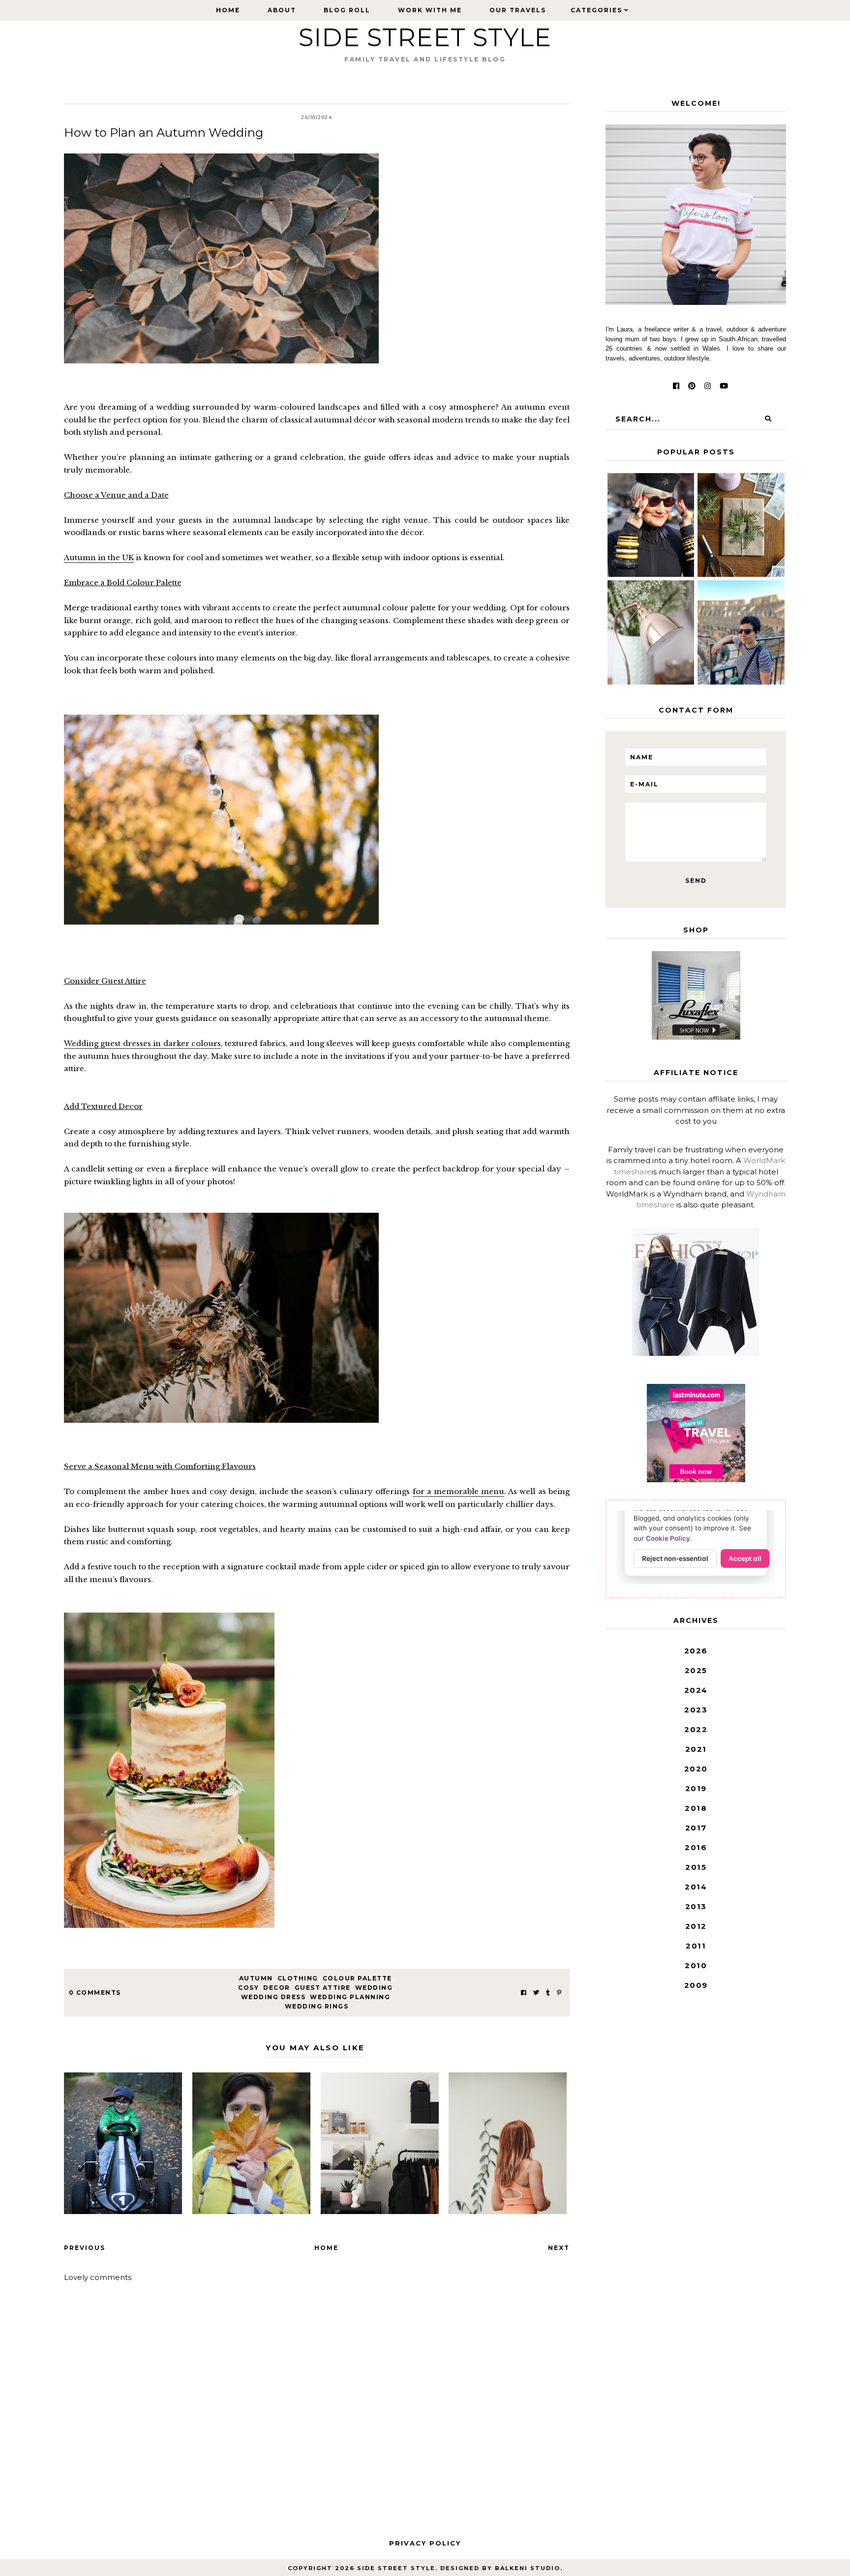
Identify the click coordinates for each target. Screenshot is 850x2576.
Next (559, 2248)
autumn (256, 1978)
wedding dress (273, 1997)
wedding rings (317, 2006)
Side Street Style (425, 38)
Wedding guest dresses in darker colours (142, 1043)
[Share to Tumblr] (548, 1992)
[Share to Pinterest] (559, 1992)
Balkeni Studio (528, 2568)
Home (228, 10)
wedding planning (350, 1997)
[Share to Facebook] (524, 1992)
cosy (248, 1988)
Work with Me (430, 10)
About (282, 10)
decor (277, 1988)
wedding (374, 1988)
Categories (596, 10)
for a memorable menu (458, 1491)
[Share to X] (536, 1992)
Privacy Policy (425, 2543)
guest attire (323, 1988)
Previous (85, 2248)
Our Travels (518, 10)
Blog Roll (347, 10)
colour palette (357, 1978)
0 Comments (95, 1992)
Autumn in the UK (99, 557)
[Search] (768, 419)
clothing (298, 1978)
